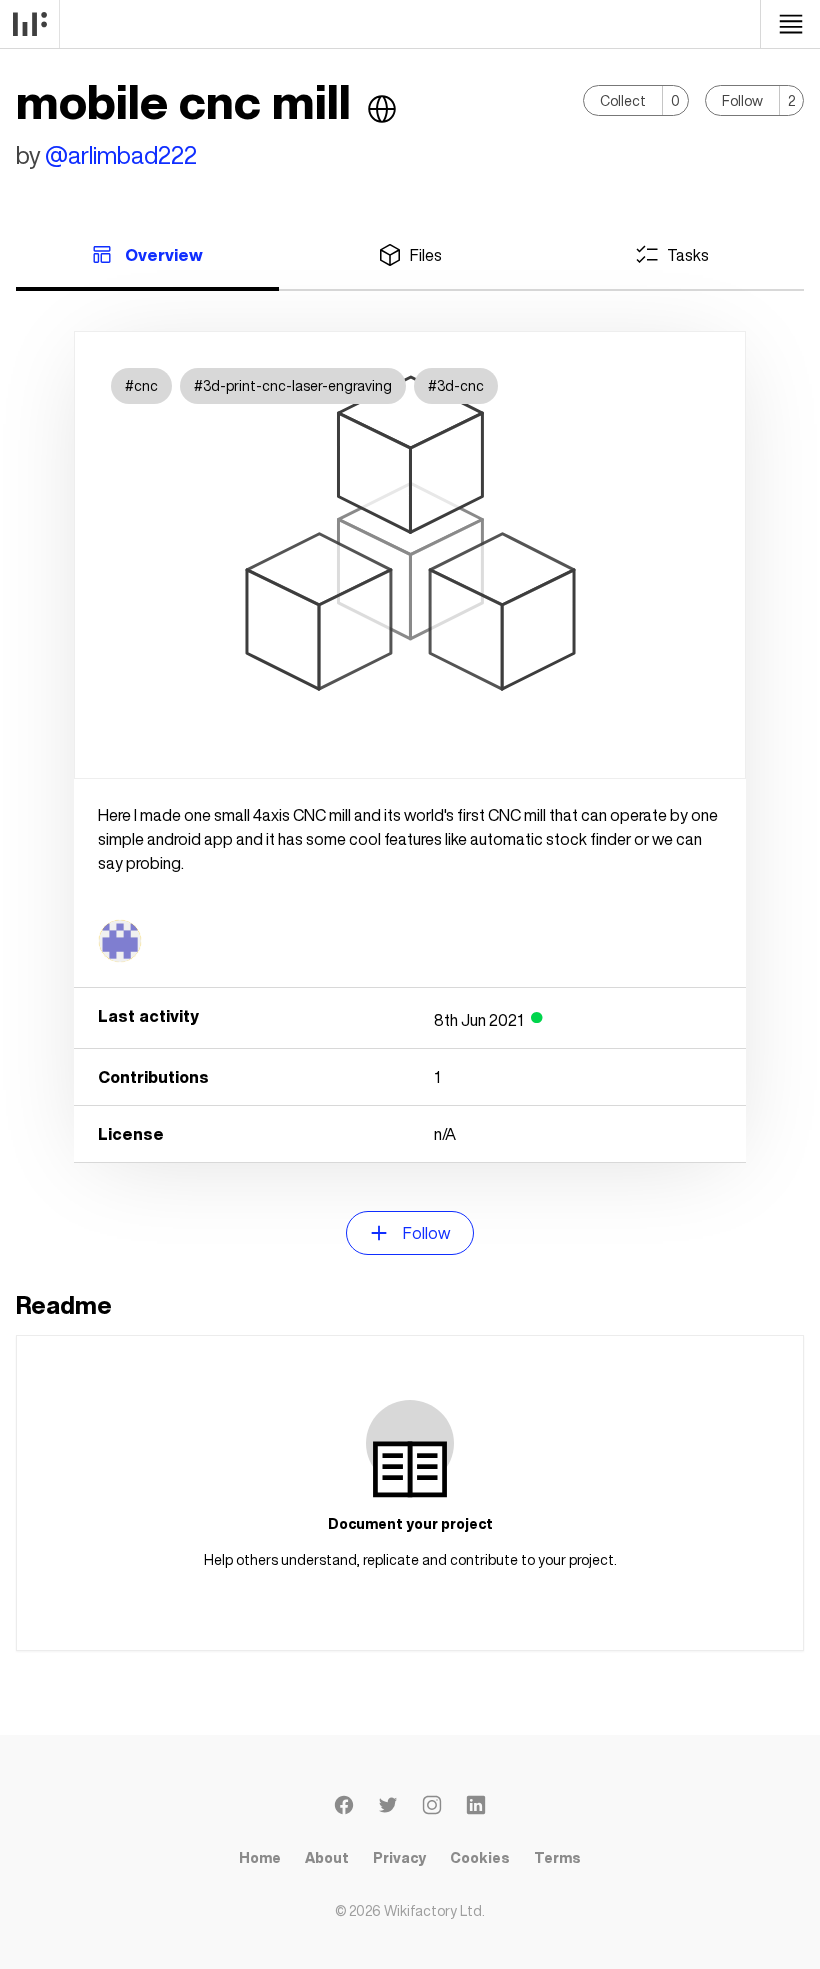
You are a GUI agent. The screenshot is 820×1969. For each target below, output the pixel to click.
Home (260, 1857)
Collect (623, 100)
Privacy (399, 1857)
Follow (742, 100)
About (327, 1857)
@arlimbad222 (121, 155)
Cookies (480, 1857)
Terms (557, 1857)
